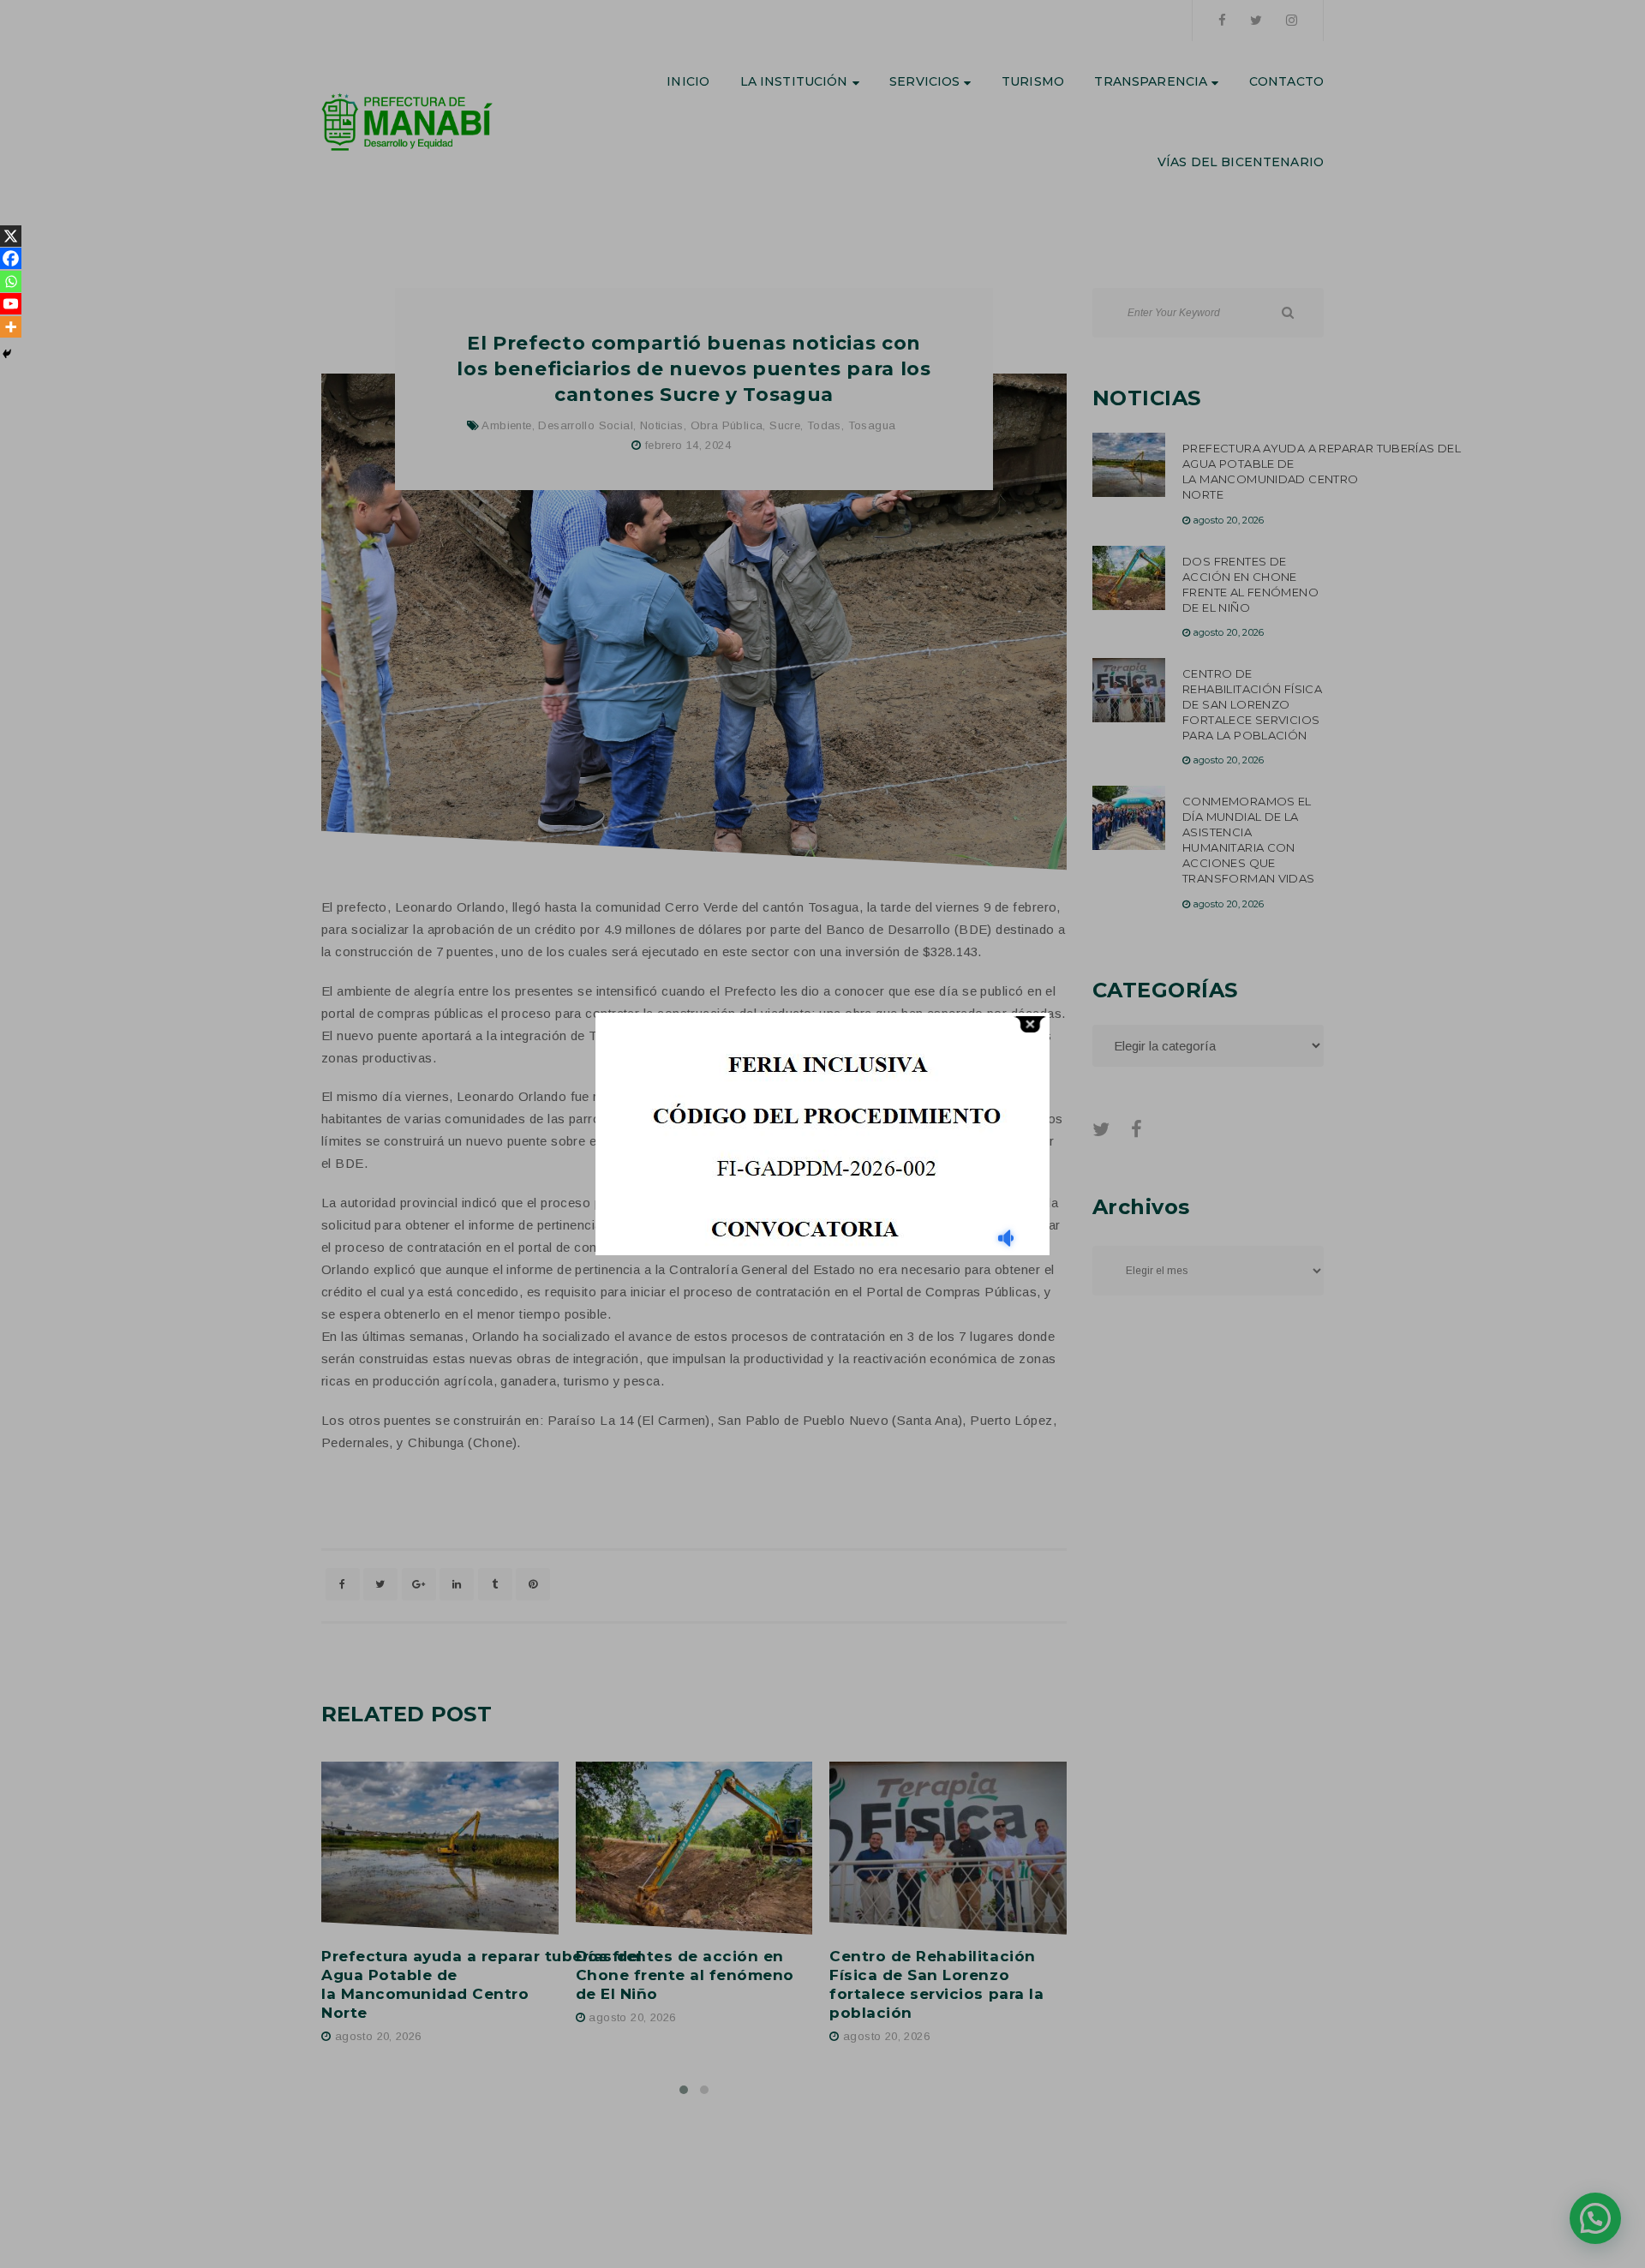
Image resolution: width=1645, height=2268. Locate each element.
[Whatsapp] (11, 281)
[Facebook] (11, 258)
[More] (11, 327)
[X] (11, 236)
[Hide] (7, 354)
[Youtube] (11, 304)
